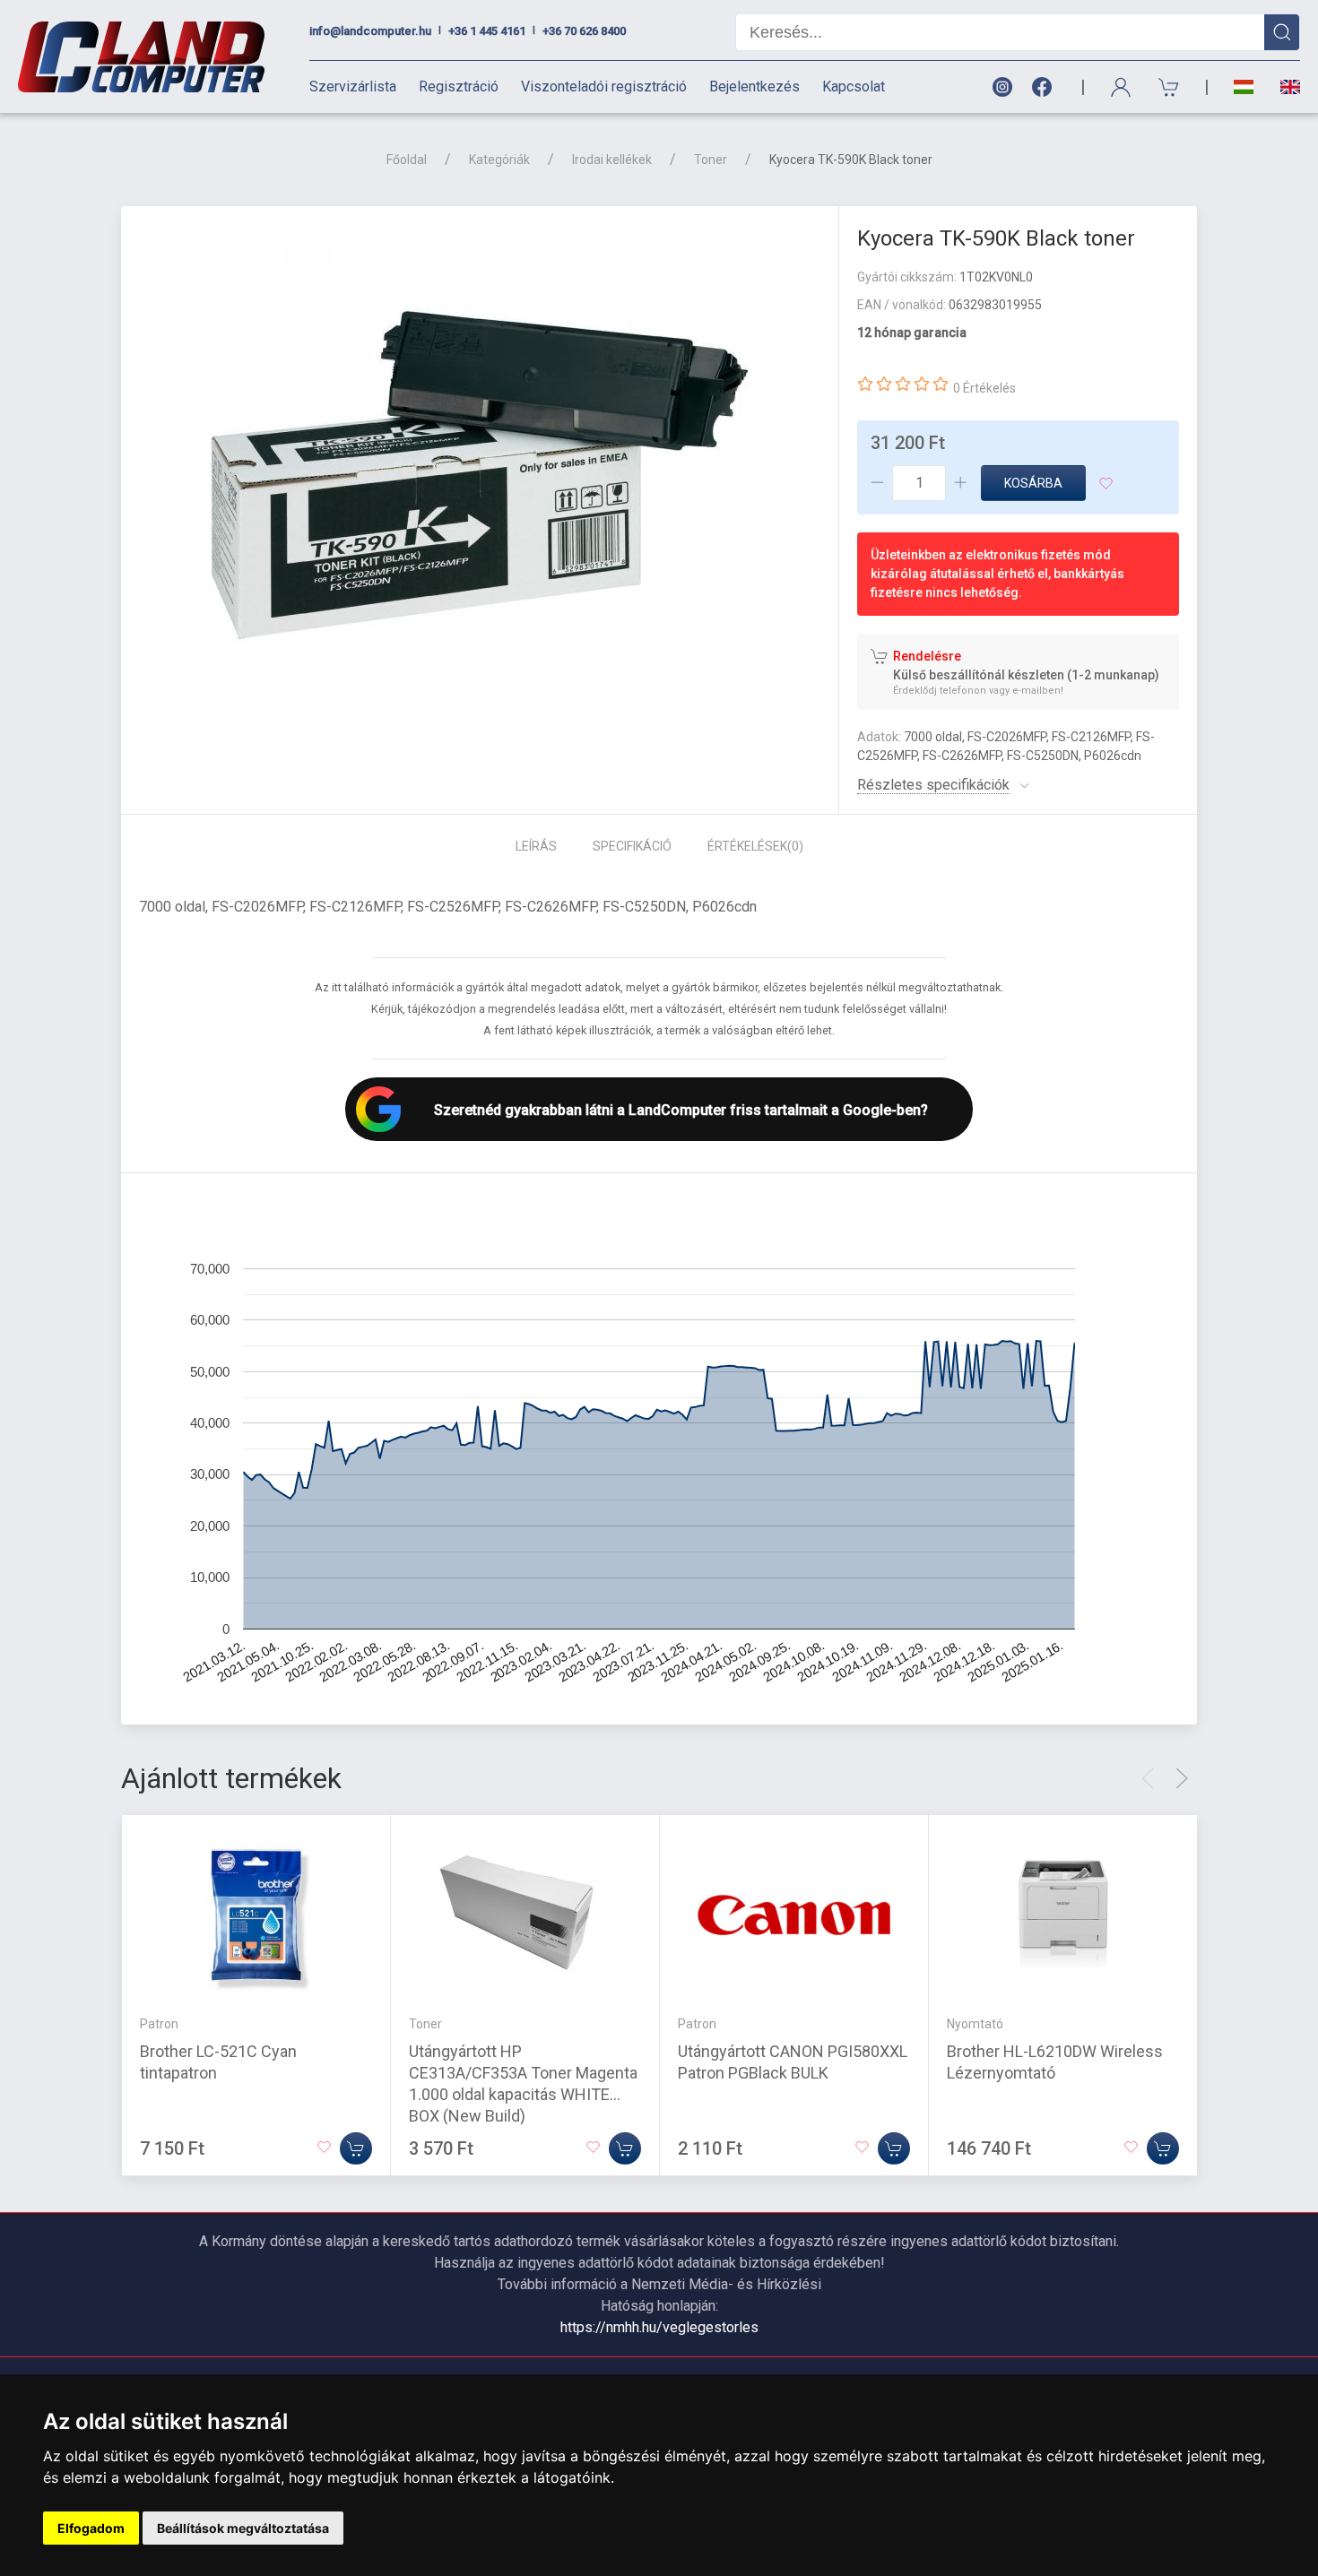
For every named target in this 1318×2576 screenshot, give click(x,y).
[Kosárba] (356, 2148)
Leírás (536, 846)
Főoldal (407, 160)
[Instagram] (1002, 87)
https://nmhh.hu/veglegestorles (659, 2327)
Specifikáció (632, 846)
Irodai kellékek (612, 160)
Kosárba (1033, 483)
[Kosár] (1169, 87)
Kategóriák (499, 160)
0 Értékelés (984, 388)
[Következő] (1182, 1778)
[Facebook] (1045, 87)
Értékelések (755, 846)
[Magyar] (1244, 87)
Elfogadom (91, 2528)
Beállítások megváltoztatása (243, 2528)
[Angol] (1283, 87)
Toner (711, 160)
